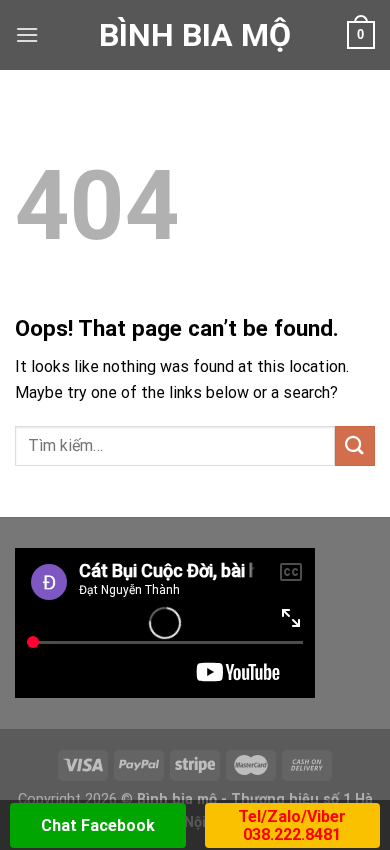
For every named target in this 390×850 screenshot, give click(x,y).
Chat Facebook (98, 825)
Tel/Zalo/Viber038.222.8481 (292, 825)
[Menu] (27, 34)
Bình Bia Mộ (195, 35)
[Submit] (355, 445)
